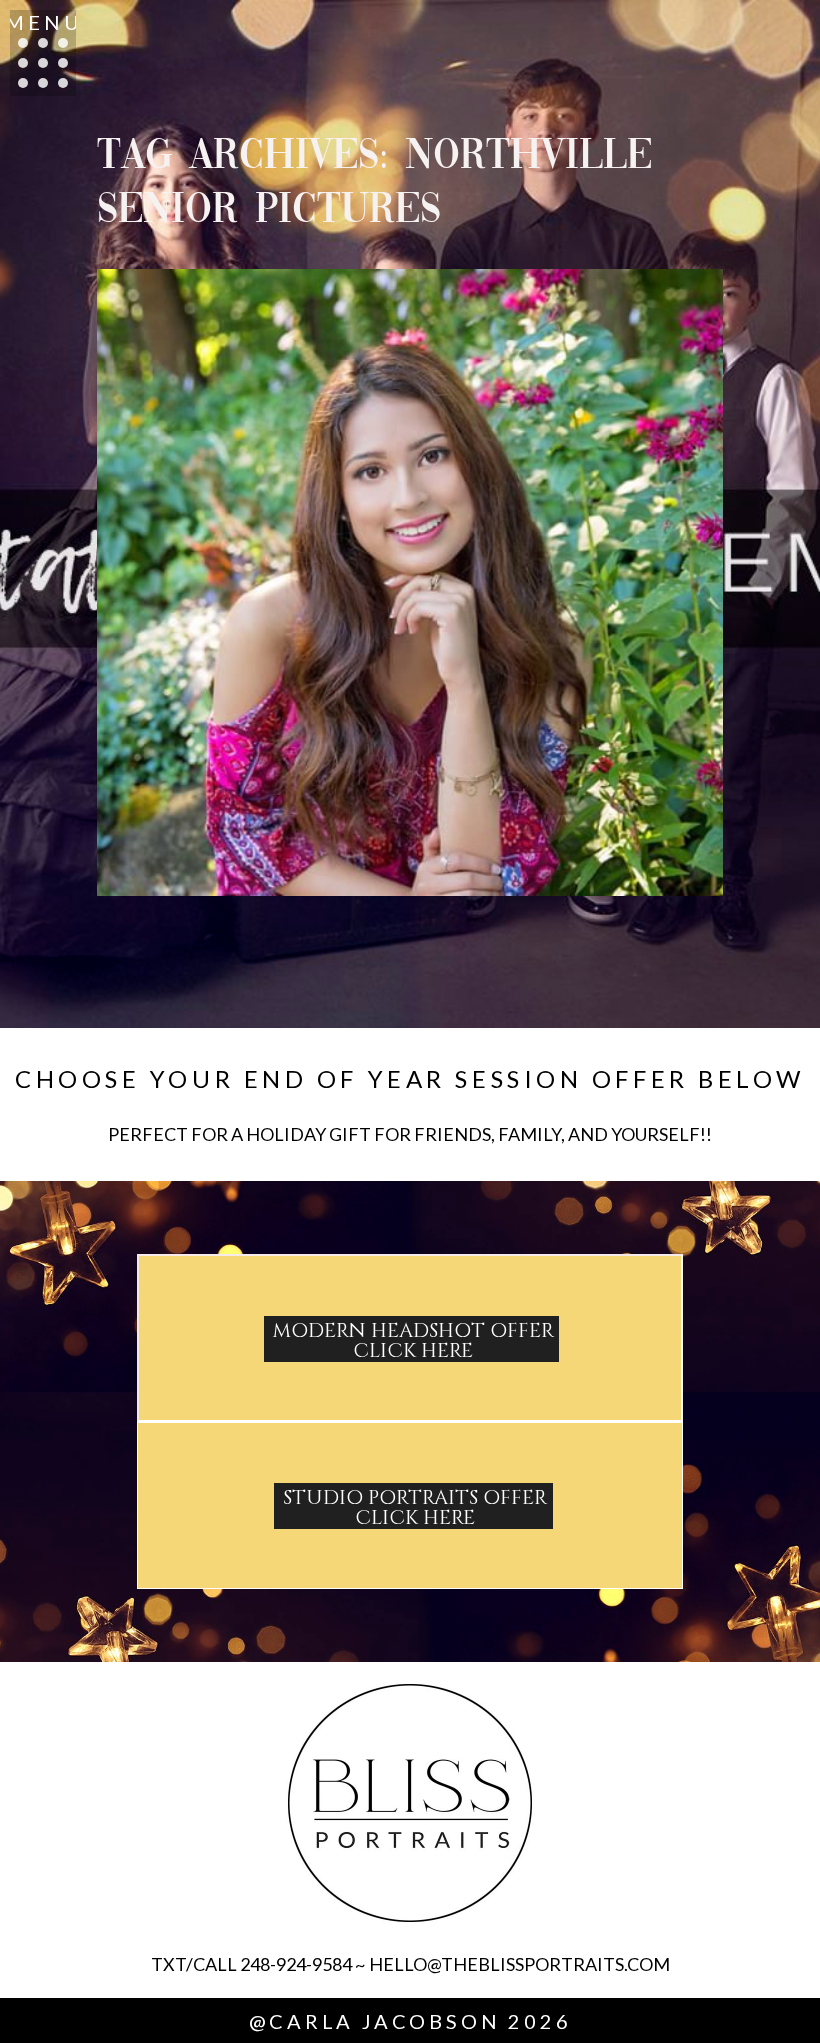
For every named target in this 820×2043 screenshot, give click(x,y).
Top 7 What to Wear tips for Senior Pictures (407, 518)
